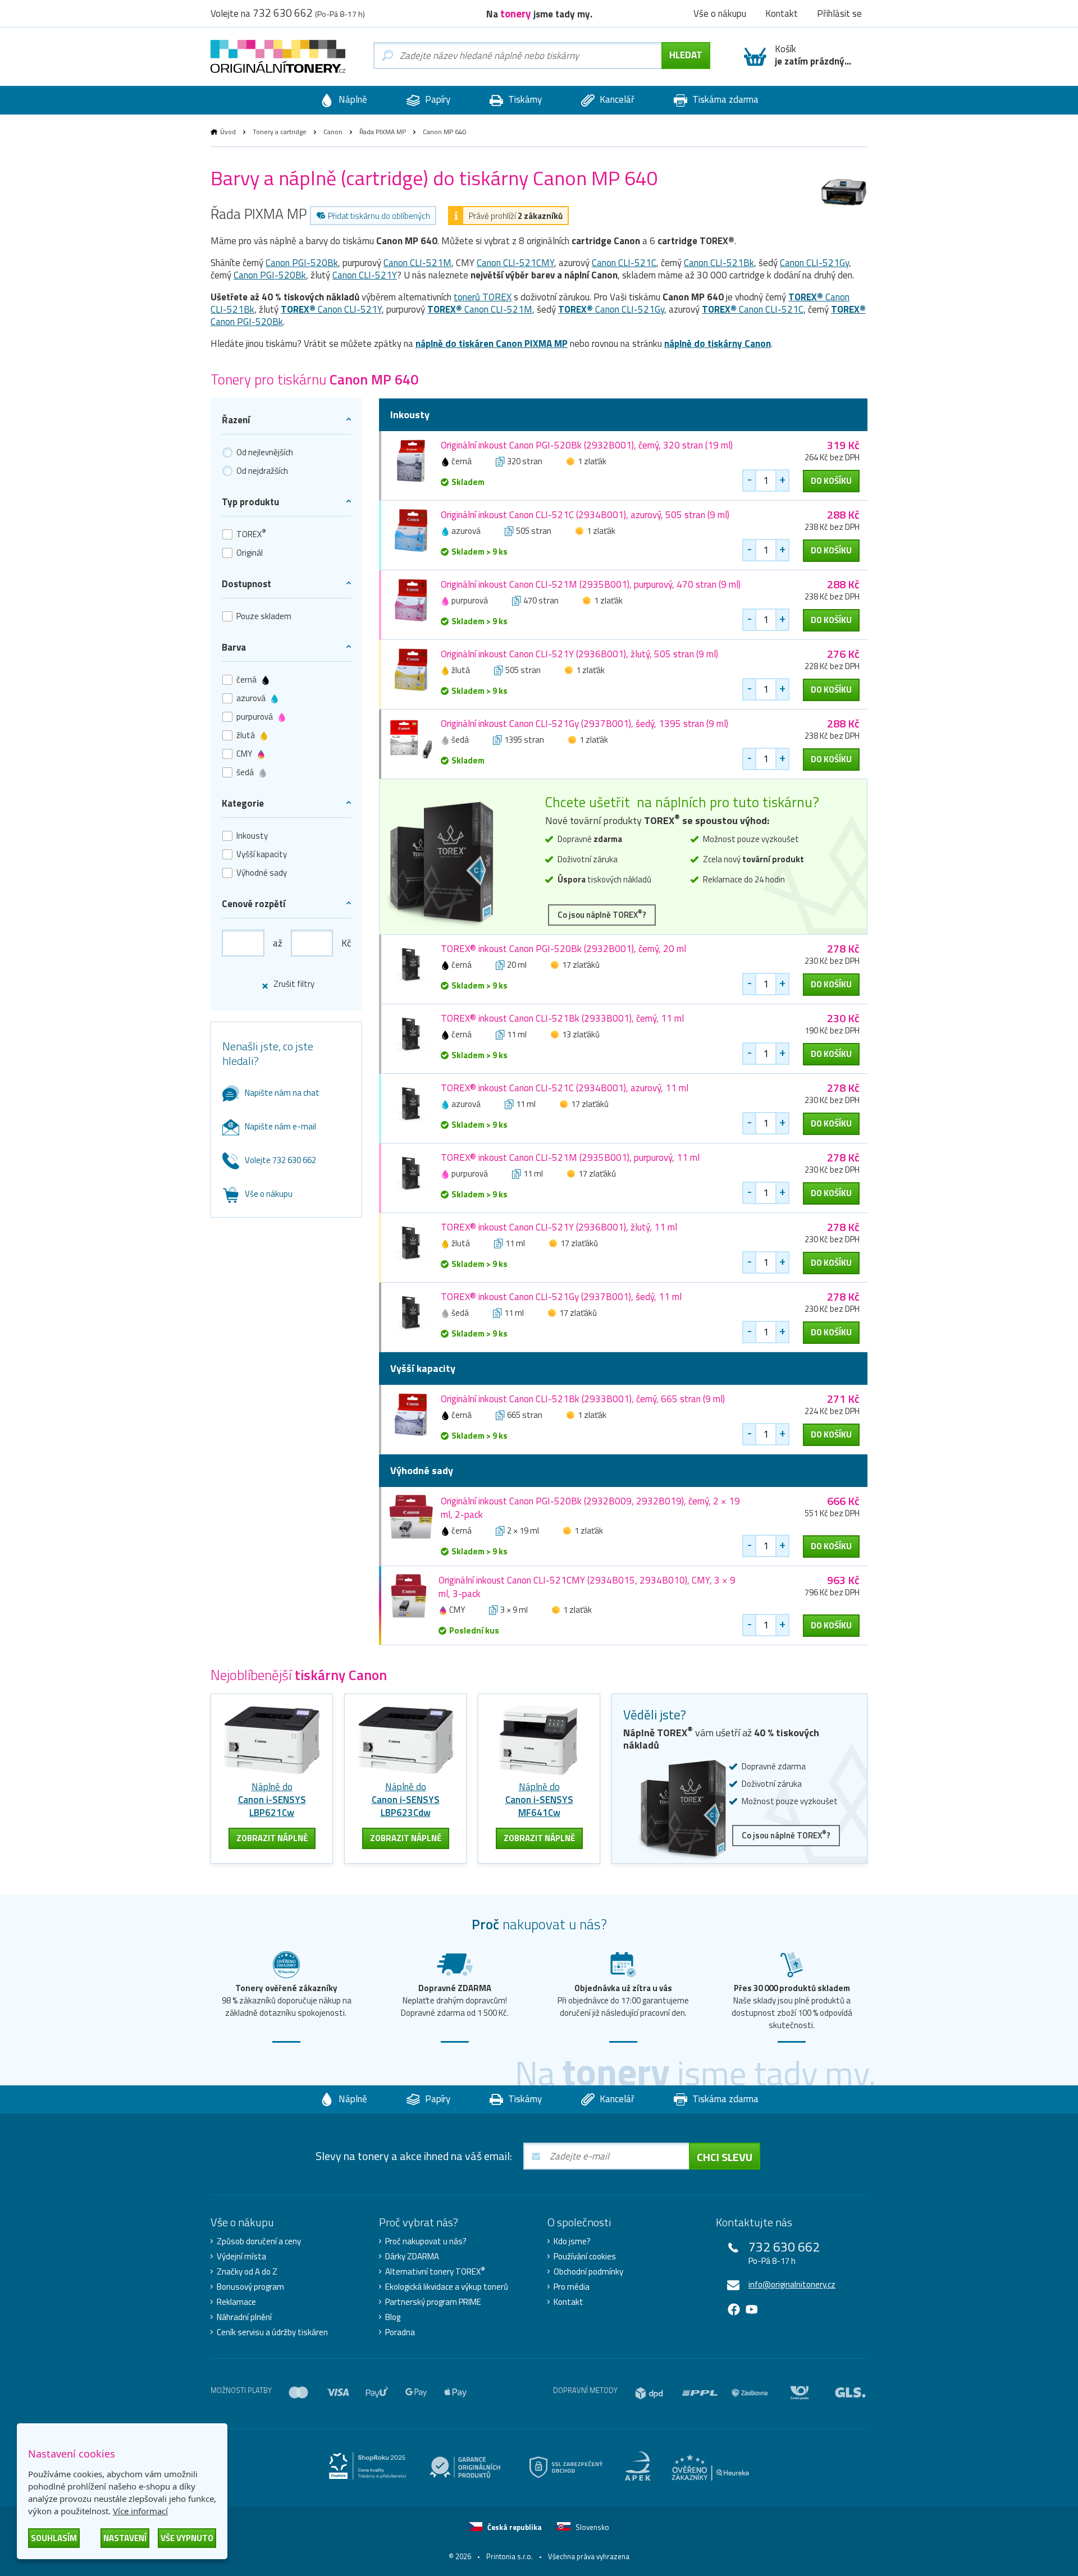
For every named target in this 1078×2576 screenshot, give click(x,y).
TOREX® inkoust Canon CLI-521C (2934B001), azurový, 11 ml (565, 1088)
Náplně (352, 99)
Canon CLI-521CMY (515, 263)
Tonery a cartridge (280, 132)
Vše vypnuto (187, 2538)
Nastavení (125, 2538)
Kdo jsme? (572, 2241)
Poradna (400, 2332)
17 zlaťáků (581, 965)
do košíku (831, 481)
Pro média (572, 2287)
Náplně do (272, 1800)
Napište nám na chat (282, 1093)
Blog (393, 2317)
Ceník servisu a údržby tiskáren (272, 2332)
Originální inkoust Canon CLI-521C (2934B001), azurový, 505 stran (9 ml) (585, 515)
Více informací (140, 2511)
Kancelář (616, 99)
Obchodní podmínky (588, 2272)
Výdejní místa (241, 2257)
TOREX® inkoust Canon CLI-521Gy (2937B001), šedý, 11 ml (561, 1297)
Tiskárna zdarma (724, 99)
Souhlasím (54, 2538)
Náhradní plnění (244, 2317)
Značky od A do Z (247, 2272)
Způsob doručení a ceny (259, 2241)
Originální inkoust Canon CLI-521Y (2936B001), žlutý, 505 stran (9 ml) (579, 654)
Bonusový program (250, 2287)
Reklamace (236, 2302)
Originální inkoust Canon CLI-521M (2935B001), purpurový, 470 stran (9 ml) (591, 584)
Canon (333, 132)
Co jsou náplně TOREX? (602, 914)
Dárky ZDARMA (412, 2257)
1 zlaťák (592, 461)
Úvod (228, 132)
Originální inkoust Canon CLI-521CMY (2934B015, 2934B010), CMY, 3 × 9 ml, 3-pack (587, 1587)
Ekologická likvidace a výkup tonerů (447, 2287)
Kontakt (568, 2302)
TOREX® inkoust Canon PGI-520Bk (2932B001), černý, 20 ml (563, 949)
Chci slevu (725, 2157)
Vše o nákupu (269, 1194)
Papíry (437, 99)
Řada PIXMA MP (383, 132)
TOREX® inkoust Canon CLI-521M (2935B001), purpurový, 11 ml (570, 1157)
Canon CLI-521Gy (814, 263)
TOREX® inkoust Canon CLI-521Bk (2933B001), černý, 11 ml (562, 1018)
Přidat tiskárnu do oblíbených (379, 216)
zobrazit (272, 1838)
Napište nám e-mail (280, 1126)
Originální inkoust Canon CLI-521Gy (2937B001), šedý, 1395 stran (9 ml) (584, 724)
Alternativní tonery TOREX (435, 2272)
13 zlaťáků (581, 1034)
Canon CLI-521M (417, 263)
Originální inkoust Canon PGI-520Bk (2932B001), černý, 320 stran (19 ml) (587, 445)
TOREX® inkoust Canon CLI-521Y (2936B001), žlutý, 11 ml (559, 1227)
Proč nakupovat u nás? (426, 2241)
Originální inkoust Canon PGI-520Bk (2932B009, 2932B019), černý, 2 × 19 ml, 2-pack (590, 1508)
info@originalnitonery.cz (792, 2284)
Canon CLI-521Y (365, 275)
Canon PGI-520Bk (302, 263)
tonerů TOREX (483, 297)
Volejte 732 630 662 (280, 1160)
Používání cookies (585, 2257)
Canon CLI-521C (624, 263)
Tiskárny (524, 99)
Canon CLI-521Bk (719, 263)
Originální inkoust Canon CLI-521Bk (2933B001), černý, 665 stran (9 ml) (583, 1399)
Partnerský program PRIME (433, 2302)
